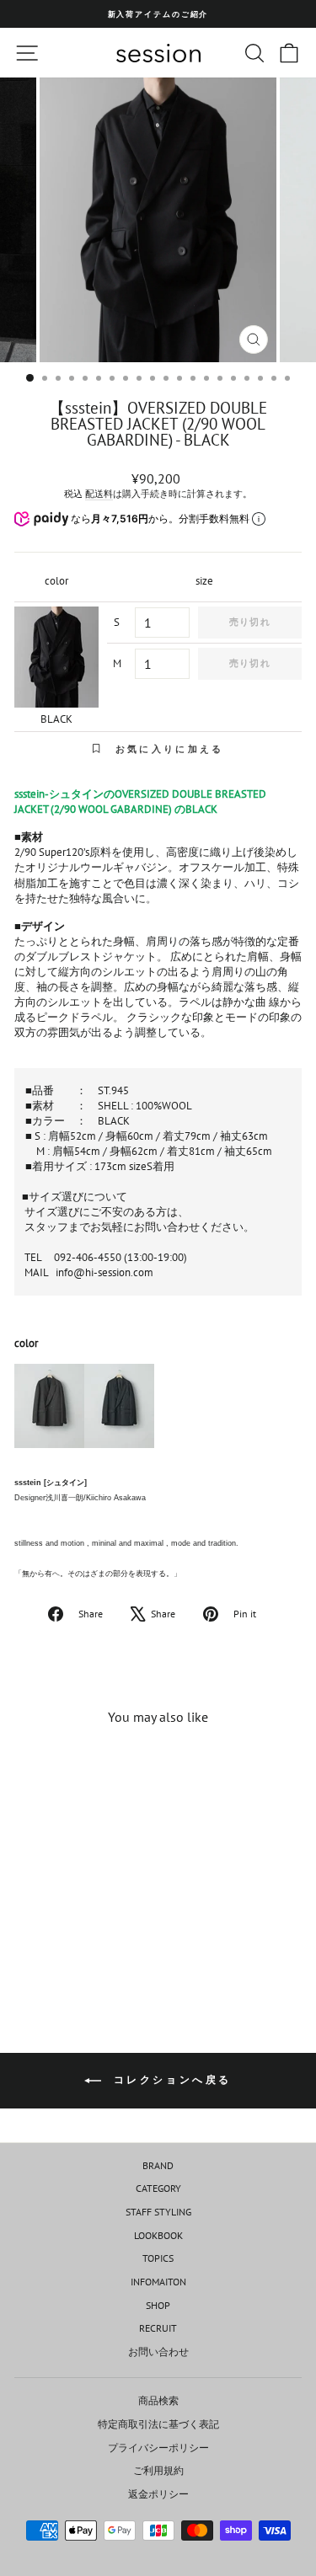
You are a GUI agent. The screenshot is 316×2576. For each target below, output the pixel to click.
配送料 (99, 494)
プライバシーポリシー (158, 2448)
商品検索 (158, 2400)
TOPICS (158, 2258)
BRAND (158, 2165)
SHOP (158, 2305)
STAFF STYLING (158, 2212)
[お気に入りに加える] (102, 1770)
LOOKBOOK (158, 2235)
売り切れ (249, 622)
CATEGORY (158, 2188)
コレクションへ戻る (170, 2079)
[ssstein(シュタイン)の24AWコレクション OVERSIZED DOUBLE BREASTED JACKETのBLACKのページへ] (119, 1413)
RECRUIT (158, 2328)
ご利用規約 (158, 2470)
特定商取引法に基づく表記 (158, 2424)
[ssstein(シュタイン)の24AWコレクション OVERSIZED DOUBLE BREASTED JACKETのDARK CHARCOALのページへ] (49, 1413)
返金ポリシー (158, 2494)
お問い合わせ (158, 2352)
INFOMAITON (158, 2282)
